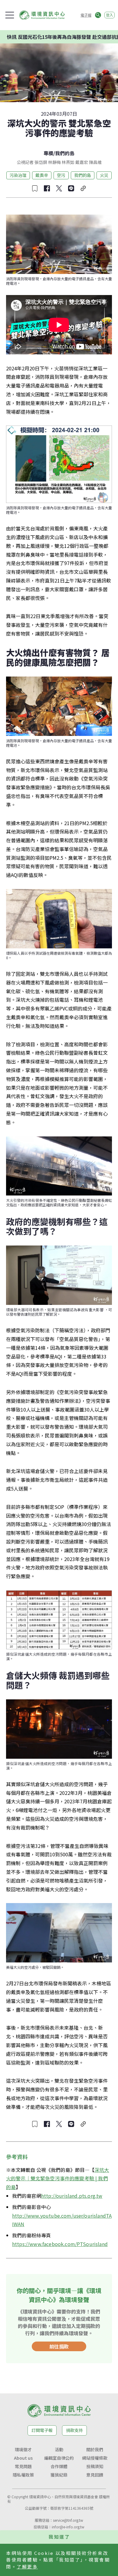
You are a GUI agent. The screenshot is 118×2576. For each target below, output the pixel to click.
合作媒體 (59, 2466)
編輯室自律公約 (59, 2458)
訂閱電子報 (42, 2430)
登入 (110, 15)
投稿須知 (95, 2466)
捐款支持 (74, 2430)
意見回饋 (95, 2475)
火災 (104, 175)
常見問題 (23, 2466)
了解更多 (27, 2567)
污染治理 (18, 175)
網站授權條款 (95, 2458)
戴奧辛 (42, 175)
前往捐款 (59, 2346)
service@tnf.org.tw (68, 2520)
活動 (59, 2449)
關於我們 (95, 2449)
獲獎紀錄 (59, 2475)
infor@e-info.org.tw (68, 2527)
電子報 (86, 15)
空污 (61, 175)
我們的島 (65, 153)
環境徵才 (23, 2449)
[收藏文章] (35, 188)
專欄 (48, 153)
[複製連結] (83, 188)
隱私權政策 (23, 2475)
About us (23, 2458)
